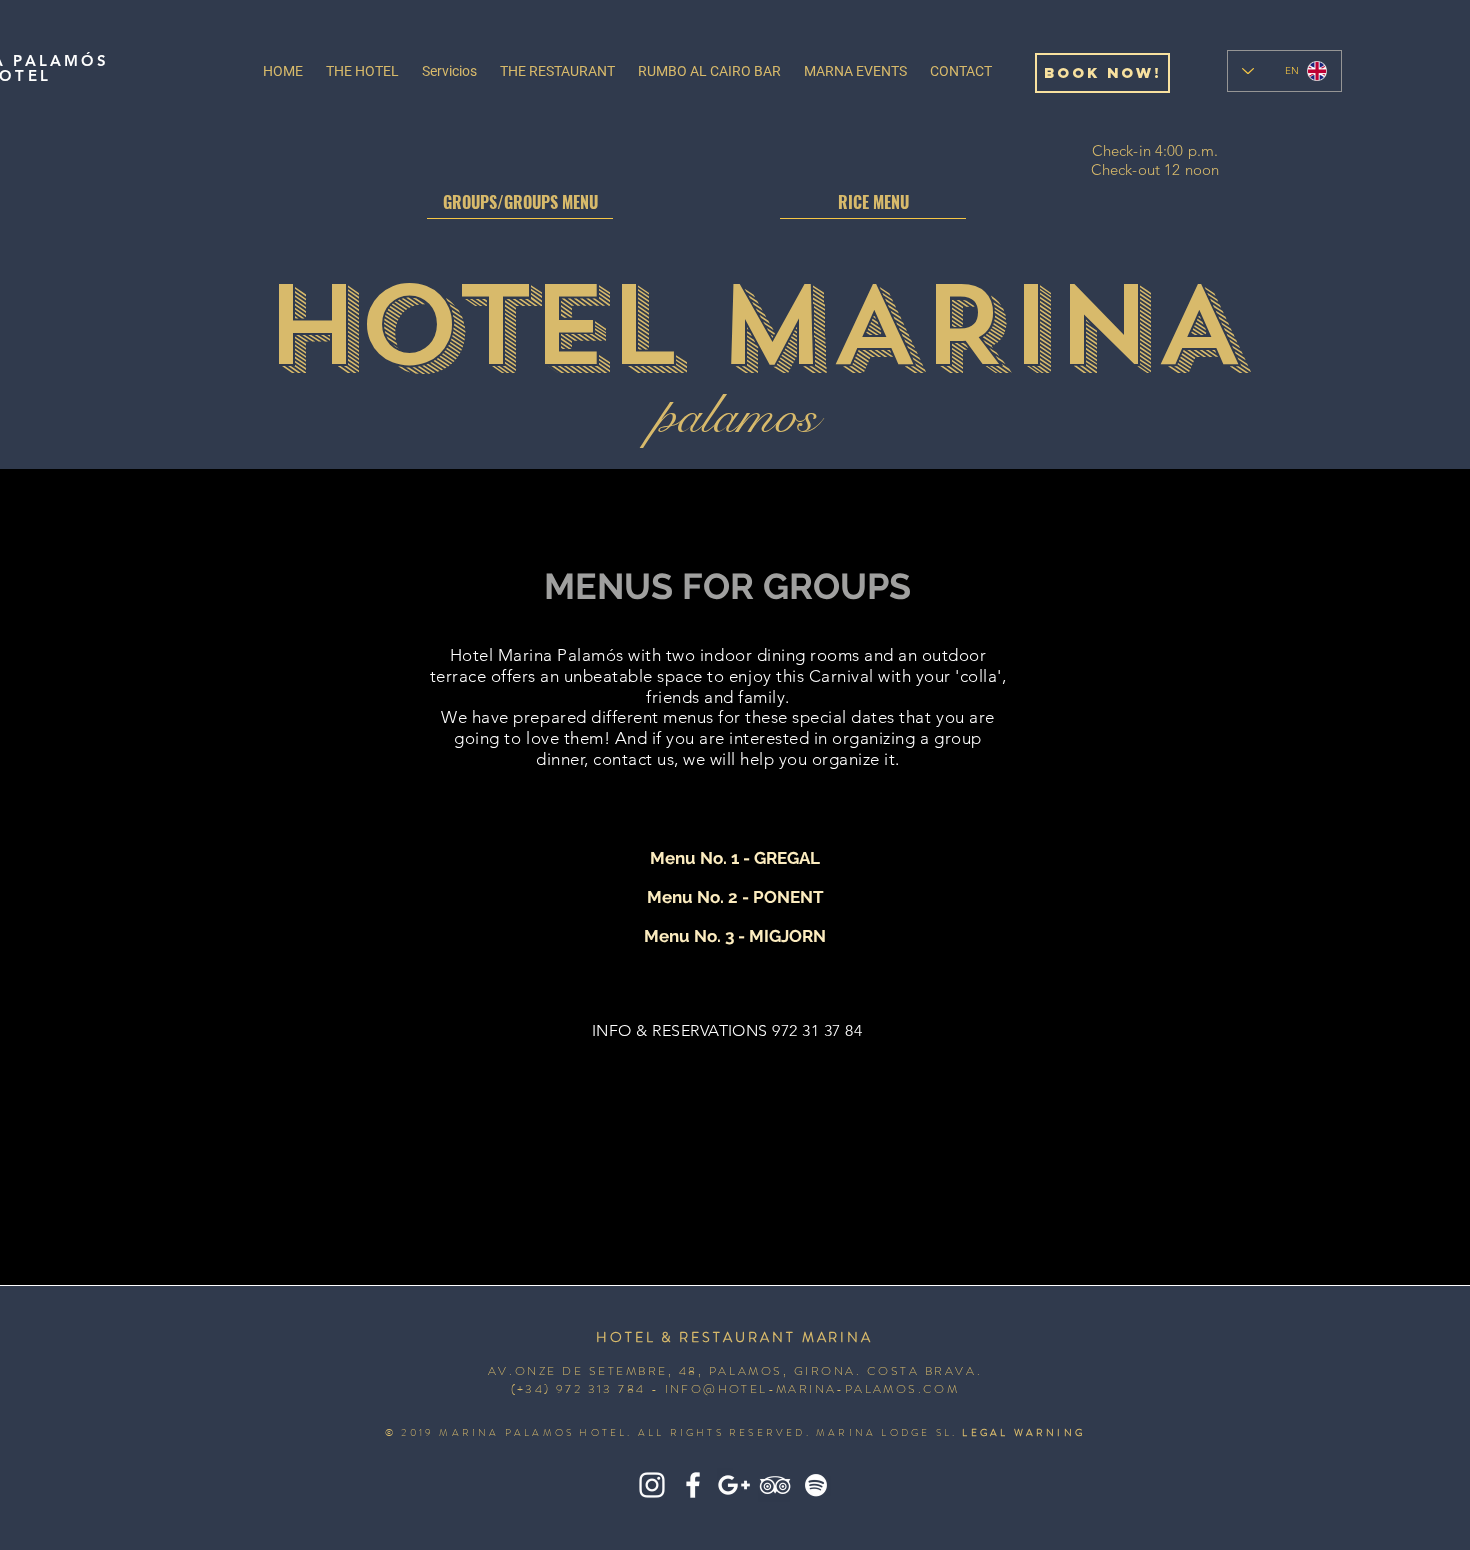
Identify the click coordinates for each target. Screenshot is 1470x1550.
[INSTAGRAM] (652, 1485)
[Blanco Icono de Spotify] (816, 1485)
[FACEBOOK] (693, 1485)
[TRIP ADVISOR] (775, 1485)
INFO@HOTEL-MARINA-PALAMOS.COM (812, 1389)
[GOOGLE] (734, 1485)
